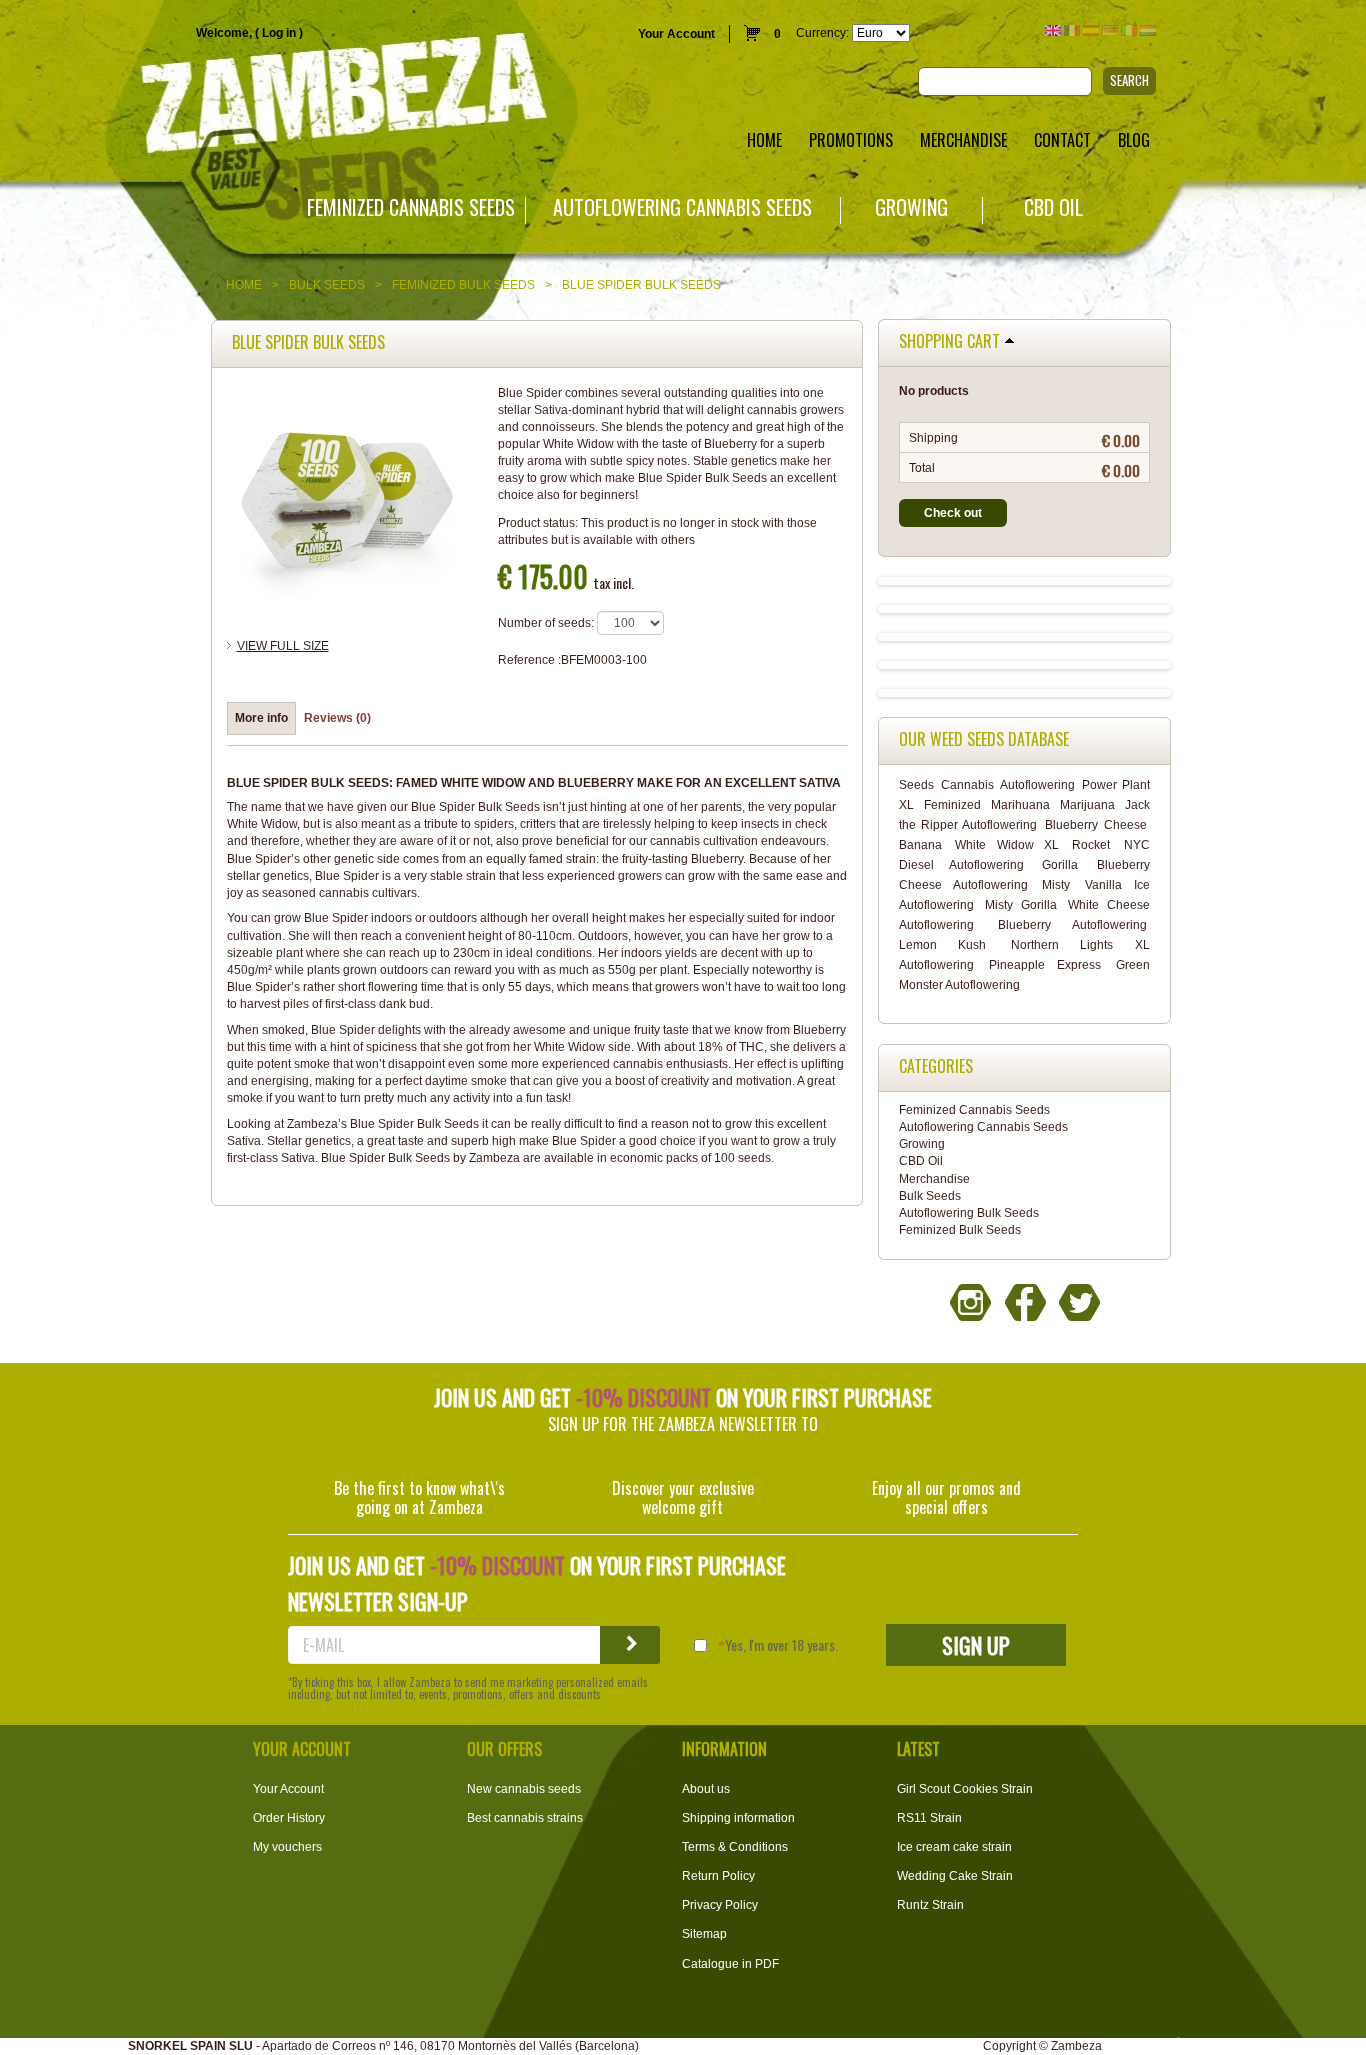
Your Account (676, 34)
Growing (911, 207)
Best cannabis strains (525, 1818)
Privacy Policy (720, 1905)
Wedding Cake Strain (955, 1876)
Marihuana (1020, 805)
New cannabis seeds (524, 1789)
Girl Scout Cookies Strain (965, 1789)
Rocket (1091, 845)
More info (261, 718)
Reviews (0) (337, 718)
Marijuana (1087, 805)
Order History (289, 1818)
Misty (1056, 885)
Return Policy (718, 1876)
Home (244, 285)
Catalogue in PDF (730, 1964)
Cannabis (967, 785)
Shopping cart (949, 342)
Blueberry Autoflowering (1072, 925)
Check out (953, 513)
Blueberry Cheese (1095, 825)
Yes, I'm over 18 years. (781, 1645)
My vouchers (287, 1847)
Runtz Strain (930, 1905)
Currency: (822, 33)
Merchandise (934, 1179)
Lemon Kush (942, 945)
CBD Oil (1053, 207)
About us (706, 1789)
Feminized (952, 805)
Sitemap (704, 1934)
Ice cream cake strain (954, 1847)
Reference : (529, 660)
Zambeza (1076, 2046)
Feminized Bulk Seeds (463, 285)
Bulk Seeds (327, 285)
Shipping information (738, 1818)
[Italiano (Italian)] (1129, 30)
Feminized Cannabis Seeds (411, 207)
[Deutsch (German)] (1110, 30)
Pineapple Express (1045, 965)
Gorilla (1060, 865)
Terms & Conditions (735, 1847)
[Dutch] (1148, 30)
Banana (920, 845)
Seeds (916, 785)
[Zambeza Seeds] (284, 96)
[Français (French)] (1072, 30)
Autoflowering (1037, 785)
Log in (279, 33)
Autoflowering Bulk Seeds (969, 1213)
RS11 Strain (929, 1818)
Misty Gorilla (1021, 905)
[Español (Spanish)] (1091, 30)
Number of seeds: (546, 623)
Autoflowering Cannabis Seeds (682, 207)
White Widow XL (1007, 845)
